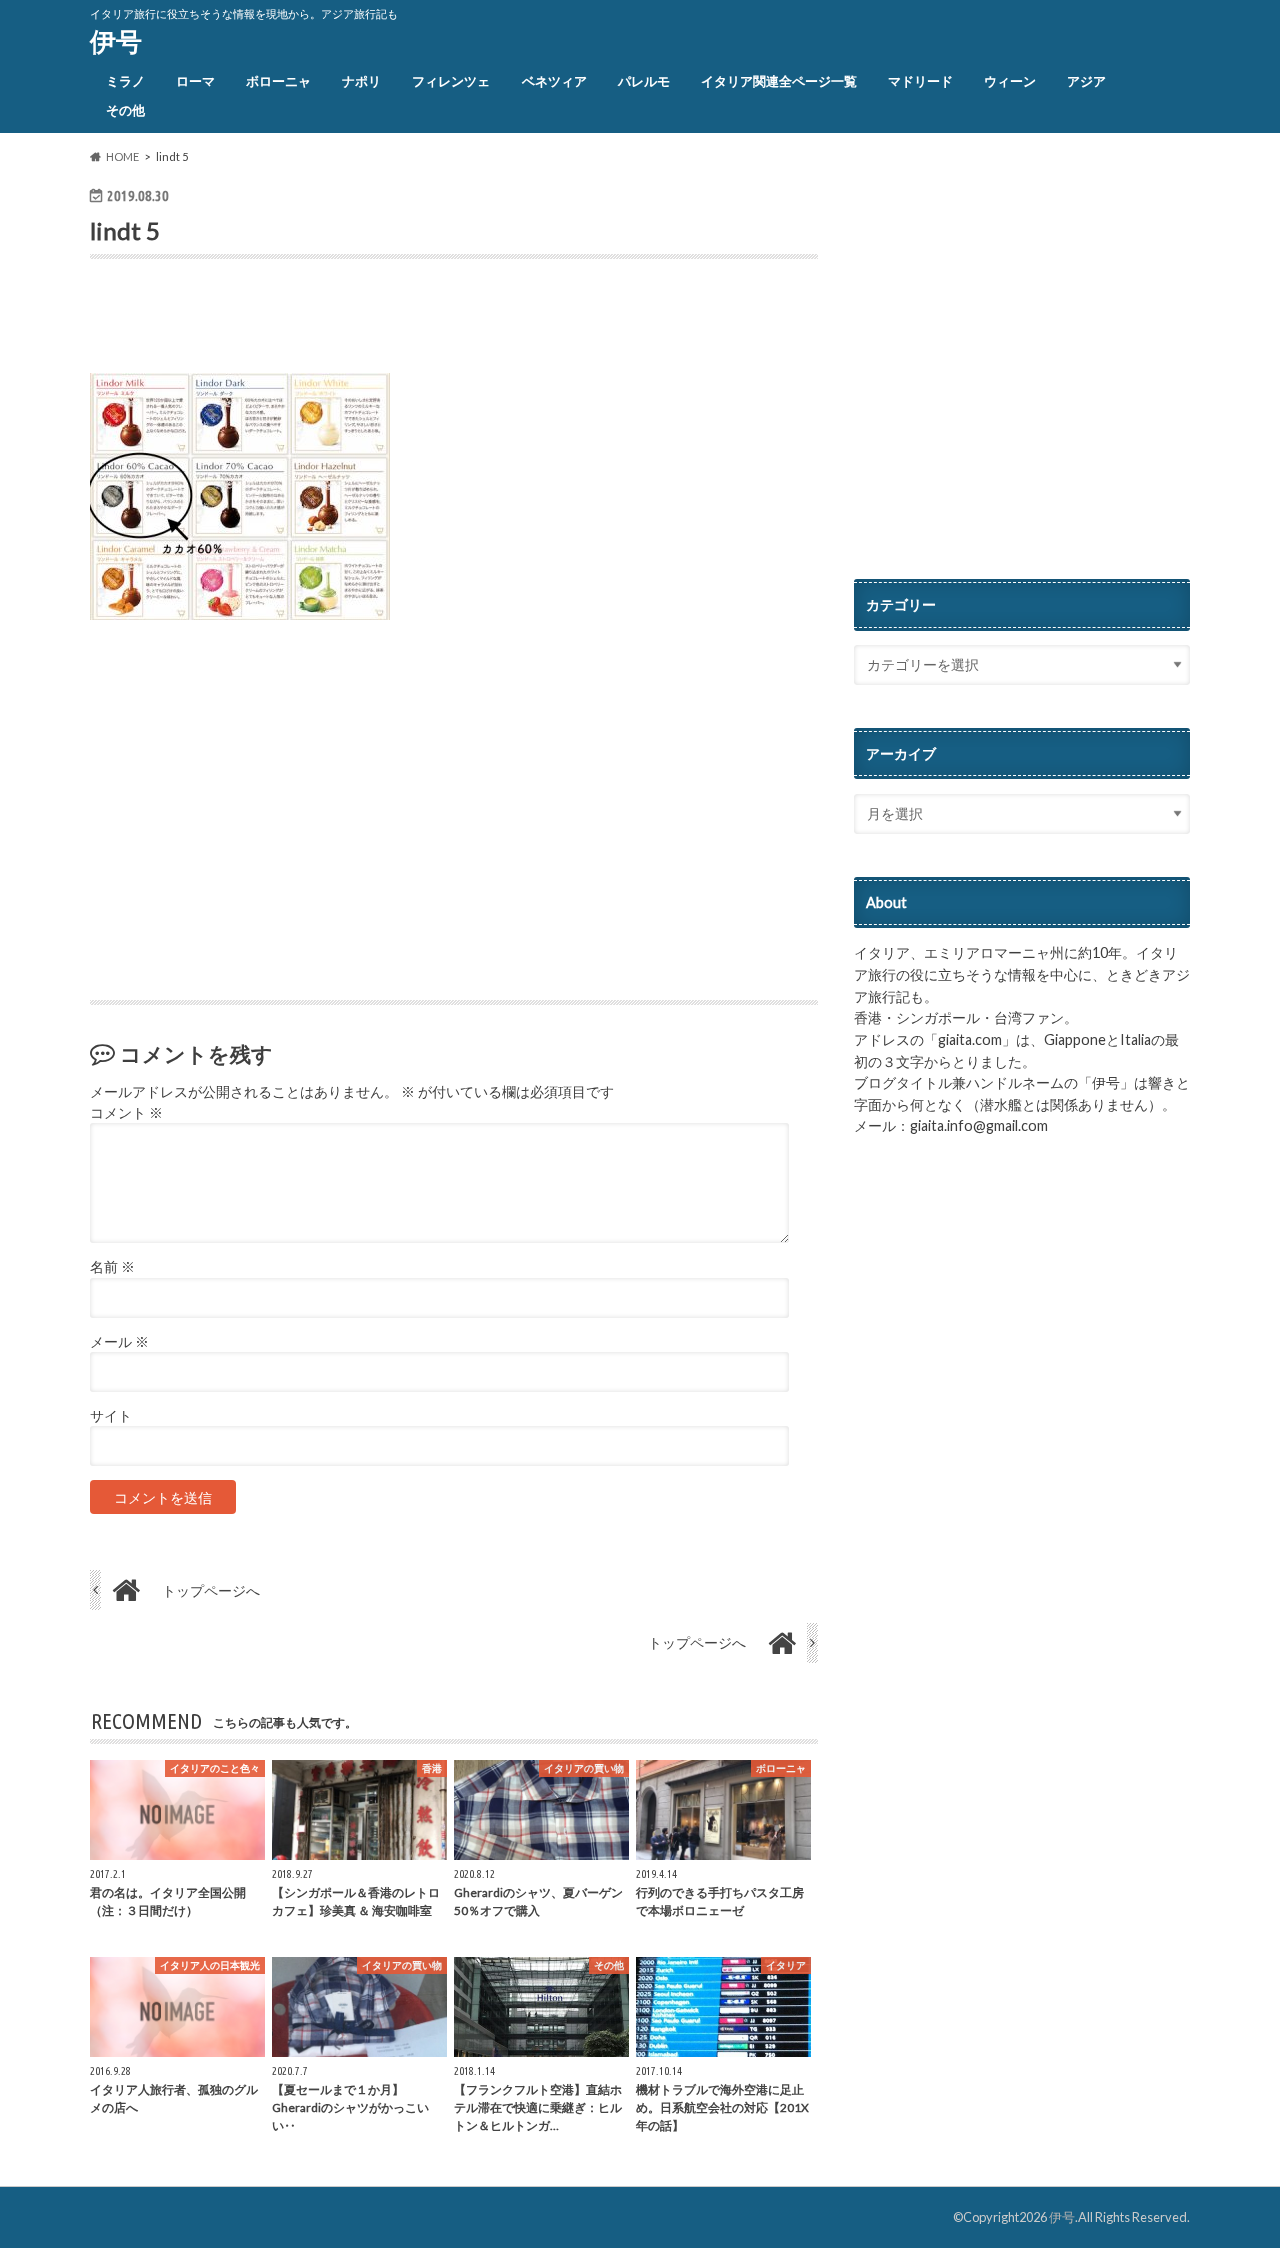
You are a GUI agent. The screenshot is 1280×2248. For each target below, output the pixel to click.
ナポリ (361, 81)
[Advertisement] (324, 321)
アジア (1086, 81)
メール (119, 1342)
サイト (111, 1416)
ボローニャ (278, 81)
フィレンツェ (451, 81)
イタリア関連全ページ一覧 (779, 81)
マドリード (920, 81)
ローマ (195, 81)
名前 (112, 1267)
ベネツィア (554, 81)
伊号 (116, 41)
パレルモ (644, 81)
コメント (126, 1113)
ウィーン (1010, 81)
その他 (125, 110)
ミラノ (125, 81)
